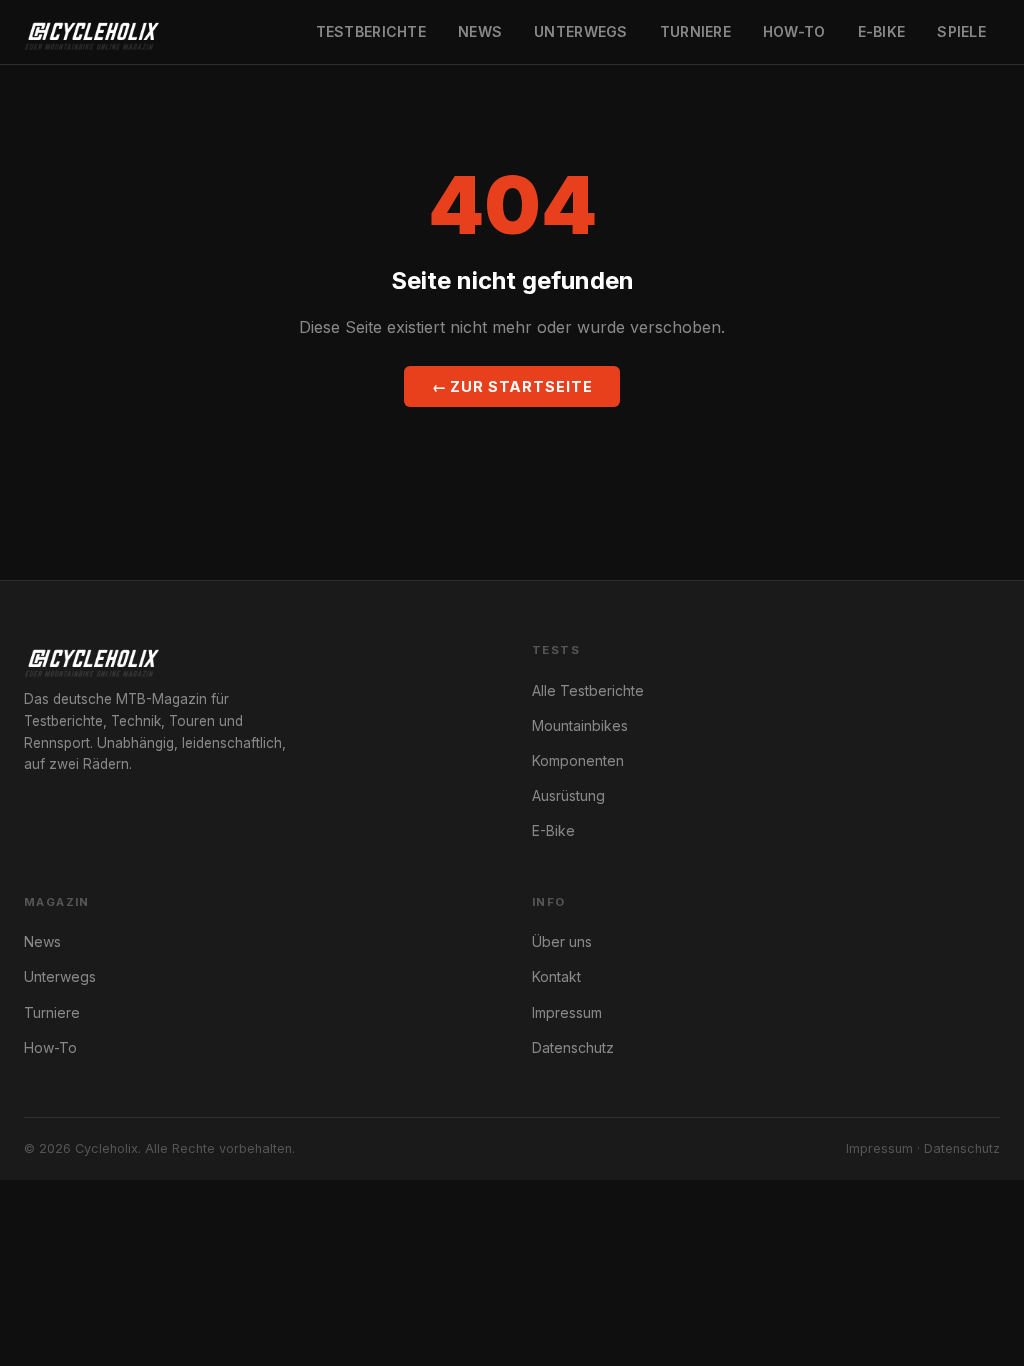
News (480, 31)
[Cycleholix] (91, 32)
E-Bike (882, 31)
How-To (794, 31)
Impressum (567, 1012)
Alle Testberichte (588, 690)
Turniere (695, 31)
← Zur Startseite (512, 386)
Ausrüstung (568, 795)
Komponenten (578, 760)
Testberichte (371, 31)
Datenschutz (573, 1047)
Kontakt (556, 976)
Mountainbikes (580, 725)
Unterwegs (581, 31)
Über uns (562, 941)
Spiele (961, 31)
